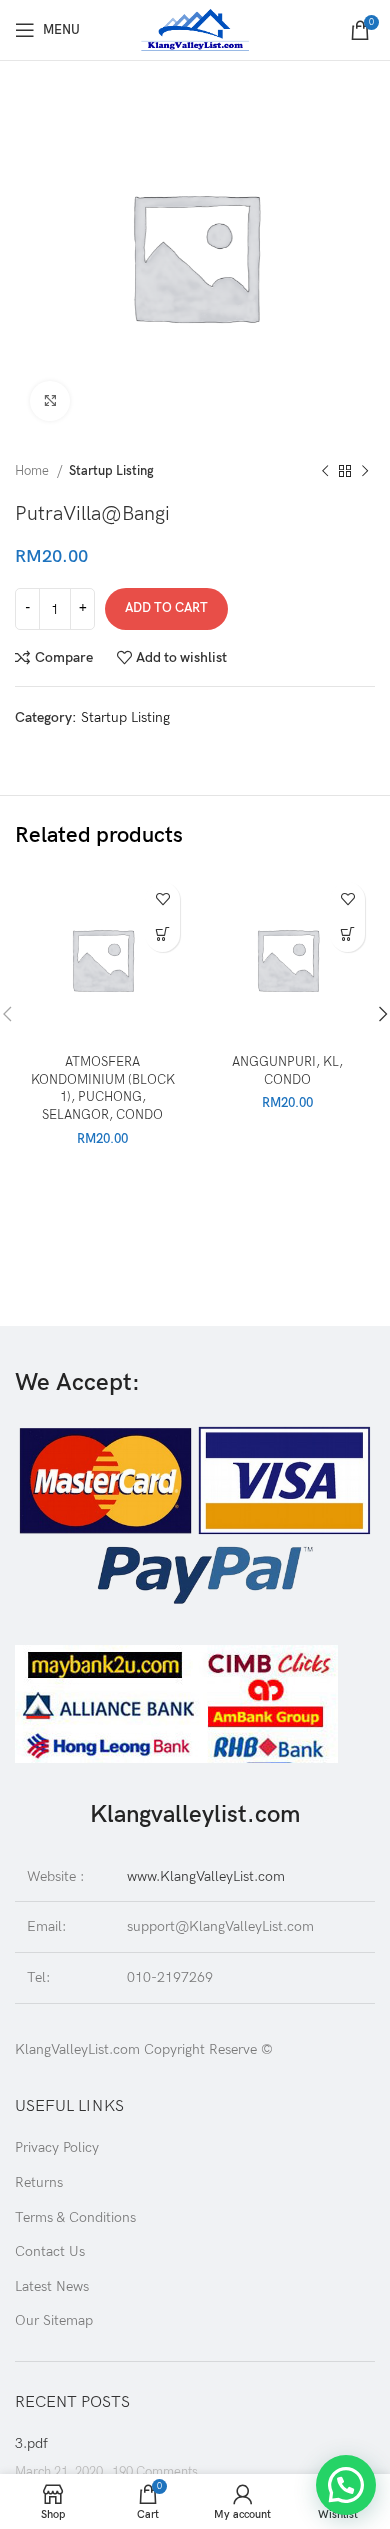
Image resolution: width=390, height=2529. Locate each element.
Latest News (52, 2286)
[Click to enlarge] (50, 401)
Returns (39, 2182)
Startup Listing (111, 471)
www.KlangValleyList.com (206, 1876)
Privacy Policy (57, 2147)
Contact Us (50, 2251)
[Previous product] (325, 472)
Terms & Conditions (75, 2217)
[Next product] (365, 472)
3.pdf (31, 2443)
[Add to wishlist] (162, 899)
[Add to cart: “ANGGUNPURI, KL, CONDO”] (347, 934)
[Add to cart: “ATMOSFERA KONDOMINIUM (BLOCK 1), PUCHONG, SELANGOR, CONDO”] (162, 934)
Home (33, 471)
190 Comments (155, 2472)
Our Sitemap (54, 2320)
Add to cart (166, 608)
